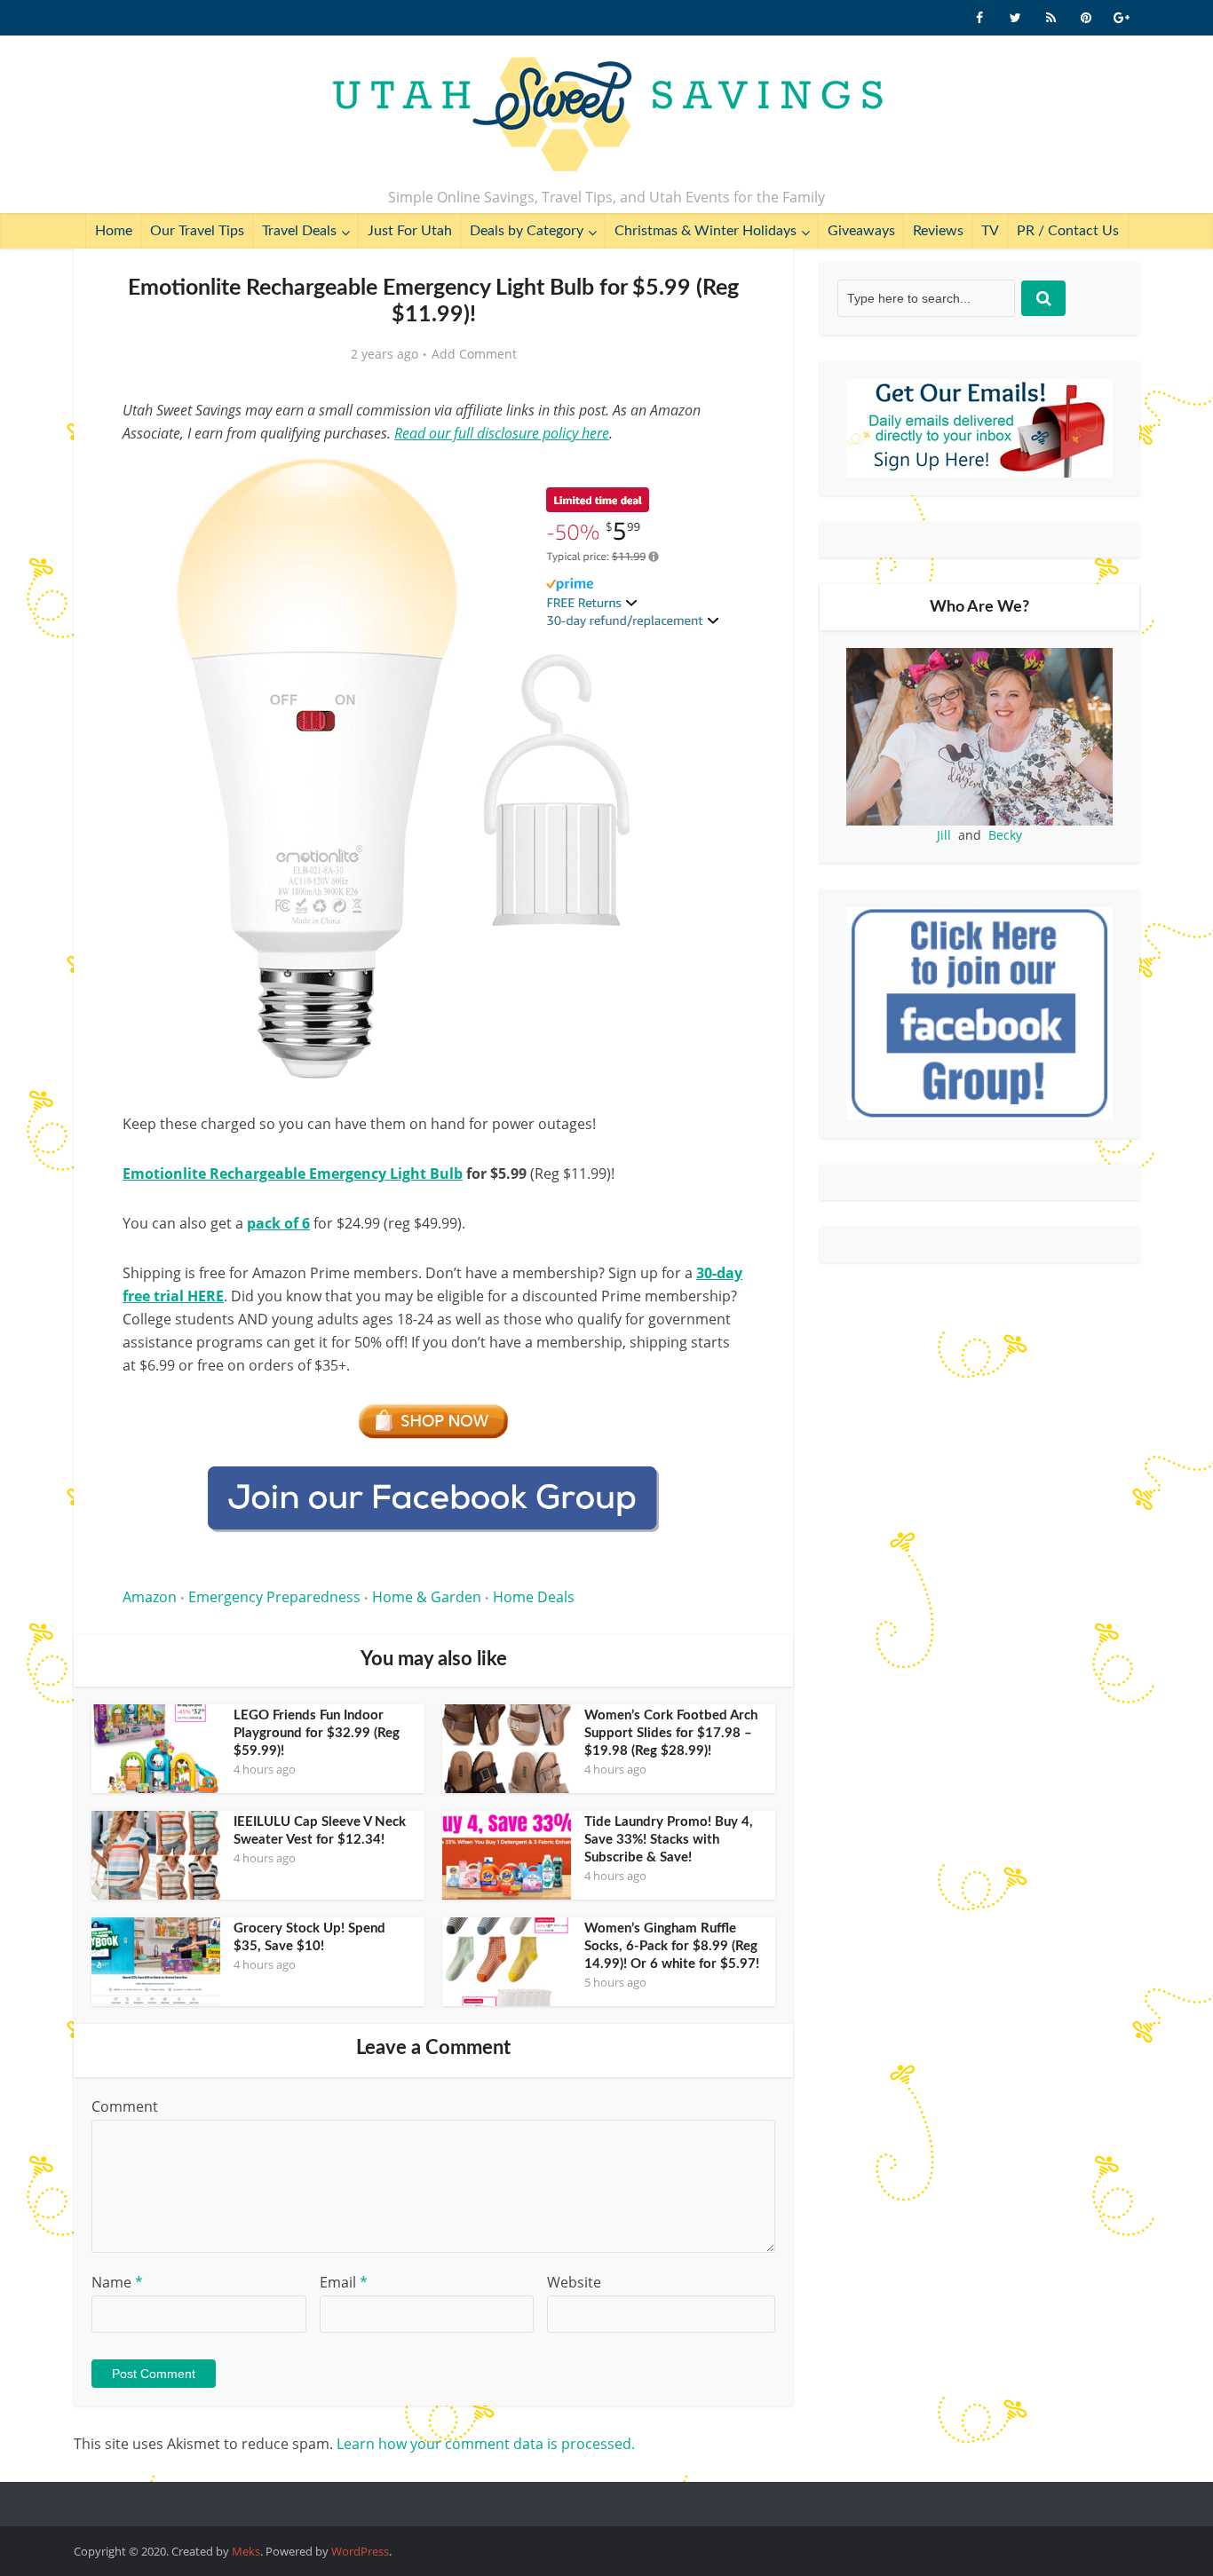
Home (114, 231)
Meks (246, 2551)
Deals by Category (527, 231)
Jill (944, 835)
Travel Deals (299, 231)
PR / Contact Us (1068, 231)
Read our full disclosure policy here (502, 433)
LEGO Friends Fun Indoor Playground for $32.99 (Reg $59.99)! (317, 1733)
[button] (718, 478)
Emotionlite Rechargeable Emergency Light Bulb (293, 1173)
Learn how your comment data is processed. (486, 2444)
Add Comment (474, 354)
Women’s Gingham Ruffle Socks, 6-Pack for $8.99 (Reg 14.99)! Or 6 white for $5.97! (672, 1946)
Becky (1005, 835)
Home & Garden (427, 1597)
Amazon (150, 1597)
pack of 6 (278, 1223)
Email (344, 2282)
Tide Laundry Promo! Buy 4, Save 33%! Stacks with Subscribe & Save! (669, 1840)
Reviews (938, 231)
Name (117, 2282)
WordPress (360, 2551)
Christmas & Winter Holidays (706, 231)
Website (574, 2282)
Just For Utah (410, 231)
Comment (125, 2106)
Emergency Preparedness (274, 1597)
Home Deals (534, 1597)
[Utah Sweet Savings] (607, 115)
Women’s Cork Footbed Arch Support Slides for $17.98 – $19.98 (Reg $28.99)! (671, 1733)
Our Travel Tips (197, 231)
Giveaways (861, 231)
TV (990, 231)
